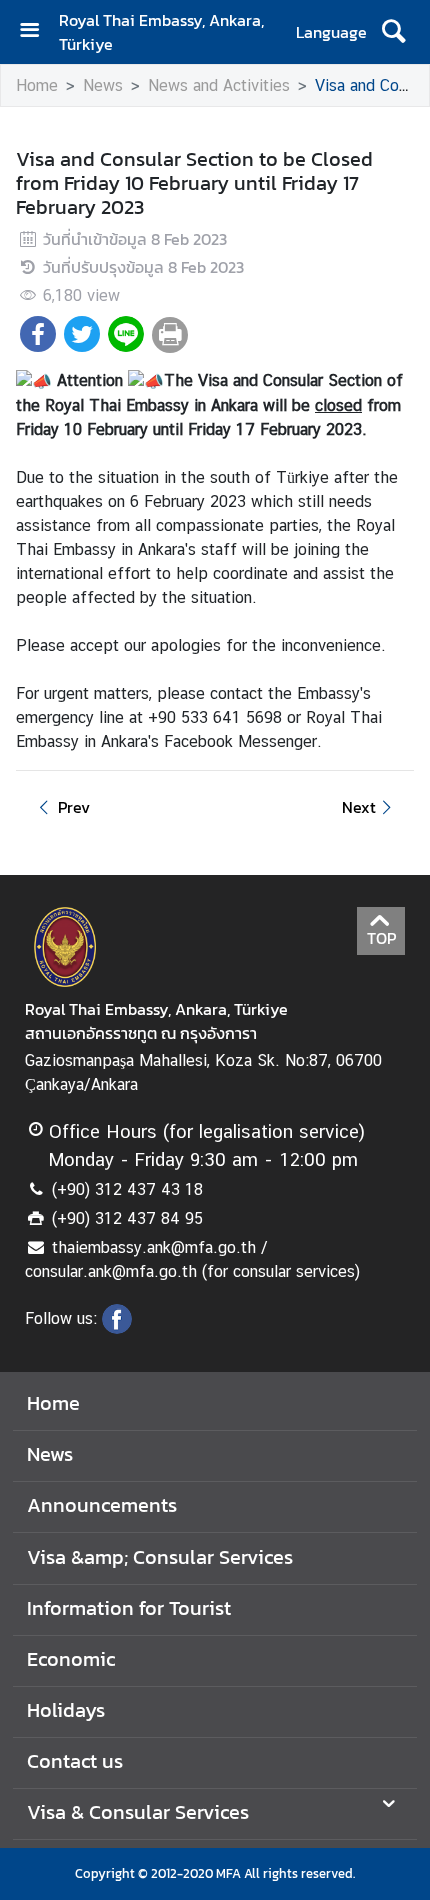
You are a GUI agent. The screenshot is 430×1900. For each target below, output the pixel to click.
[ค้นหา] (393, 32)
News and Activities (219, 85)
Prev (74, 807)
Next (359, 807)
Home (37, 85)
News (103, 85)
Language (331, 32)
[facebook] (117, 1328)
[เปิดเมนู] (37, 32)
